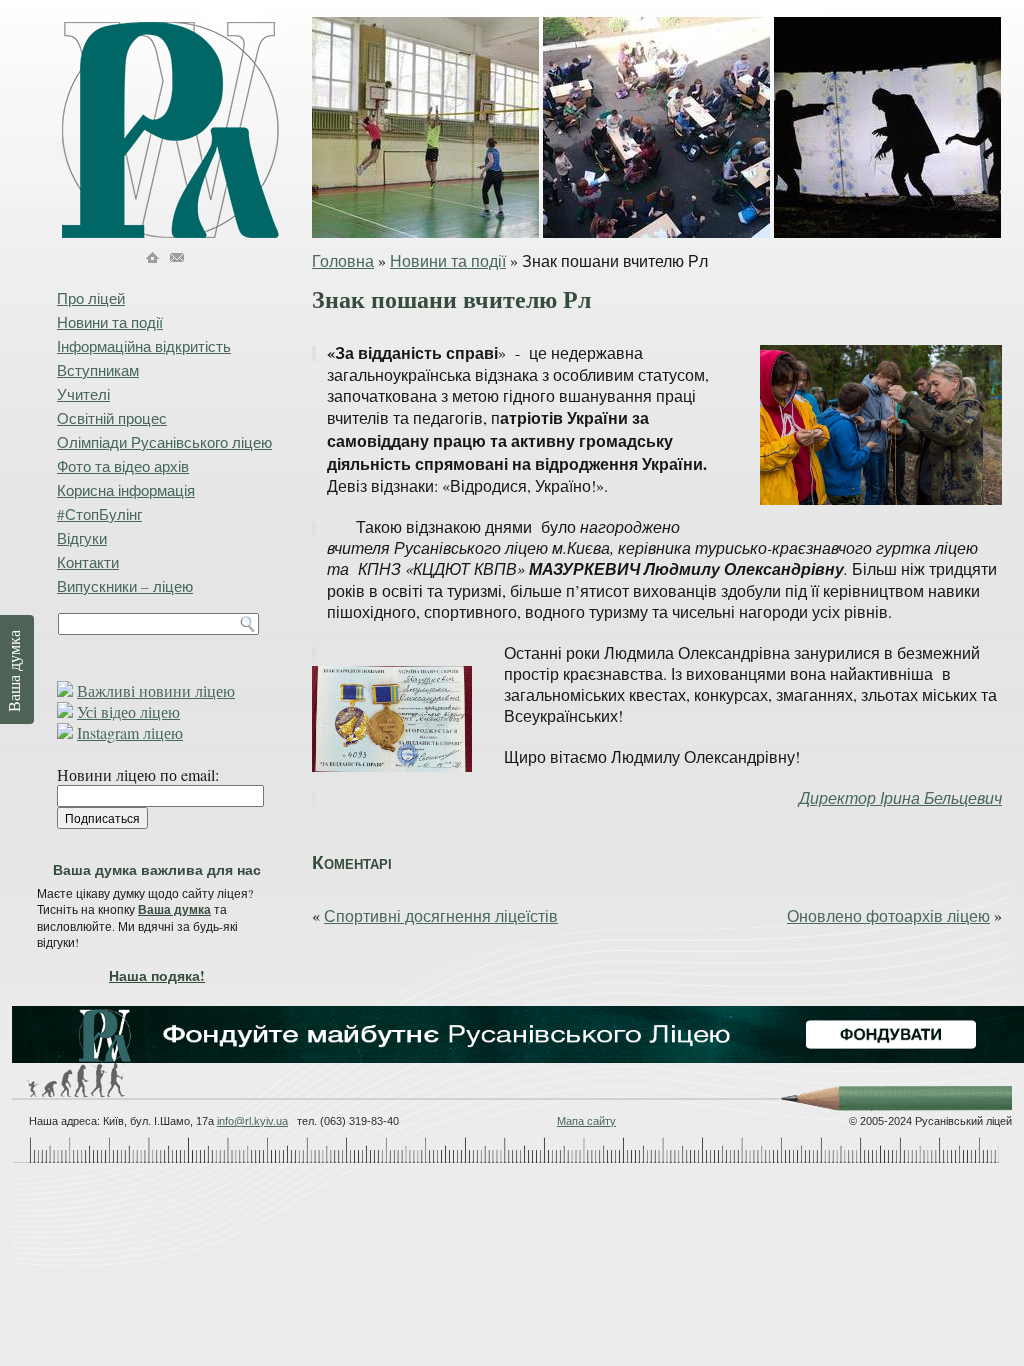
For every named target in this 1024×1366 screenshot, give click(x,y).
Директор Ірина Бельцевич (900, 797)
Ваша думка (174, 909)
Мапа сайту (586, 1121)
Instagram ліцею (130, 732)
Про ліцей (91, 298)
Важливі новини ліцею (156, 690)
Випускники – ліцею (125, 586)
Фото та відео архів (123, 466)
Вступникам (98, 370)
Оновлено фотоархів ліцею (888, 915)
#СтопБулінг (99, 514)
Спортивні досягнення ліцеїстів (441, 915)
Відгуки (82, 538)
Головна (343, 260)
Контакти (88, 562)
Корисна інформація (126, 490)
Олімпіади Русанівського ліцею (164, 442)
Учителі (83, 394)
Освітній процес (112, 418)
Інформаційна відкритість (144, 346)
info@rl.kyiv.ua (252, 1121)
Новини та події (448, 260)
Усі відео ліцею (128, 711)
